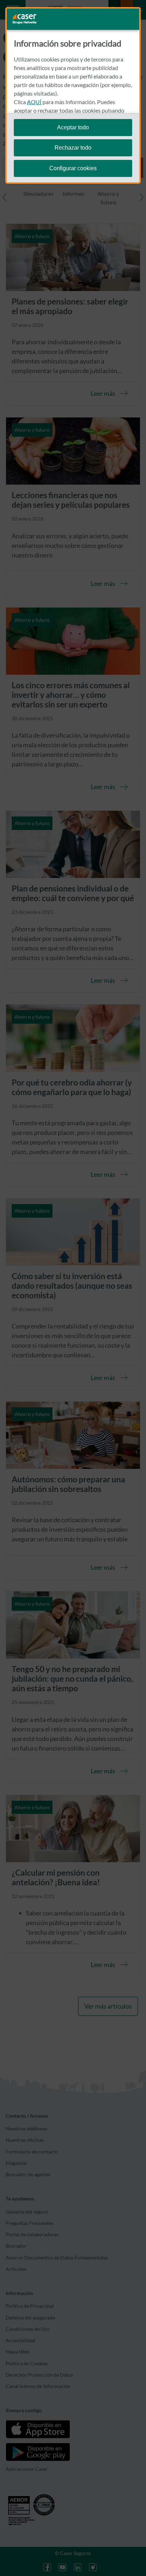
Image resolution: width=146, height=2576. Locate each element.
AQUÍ (34, 102)
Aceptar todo (73, 127)
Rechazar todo (73, 148)
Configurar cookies (73, 168)
